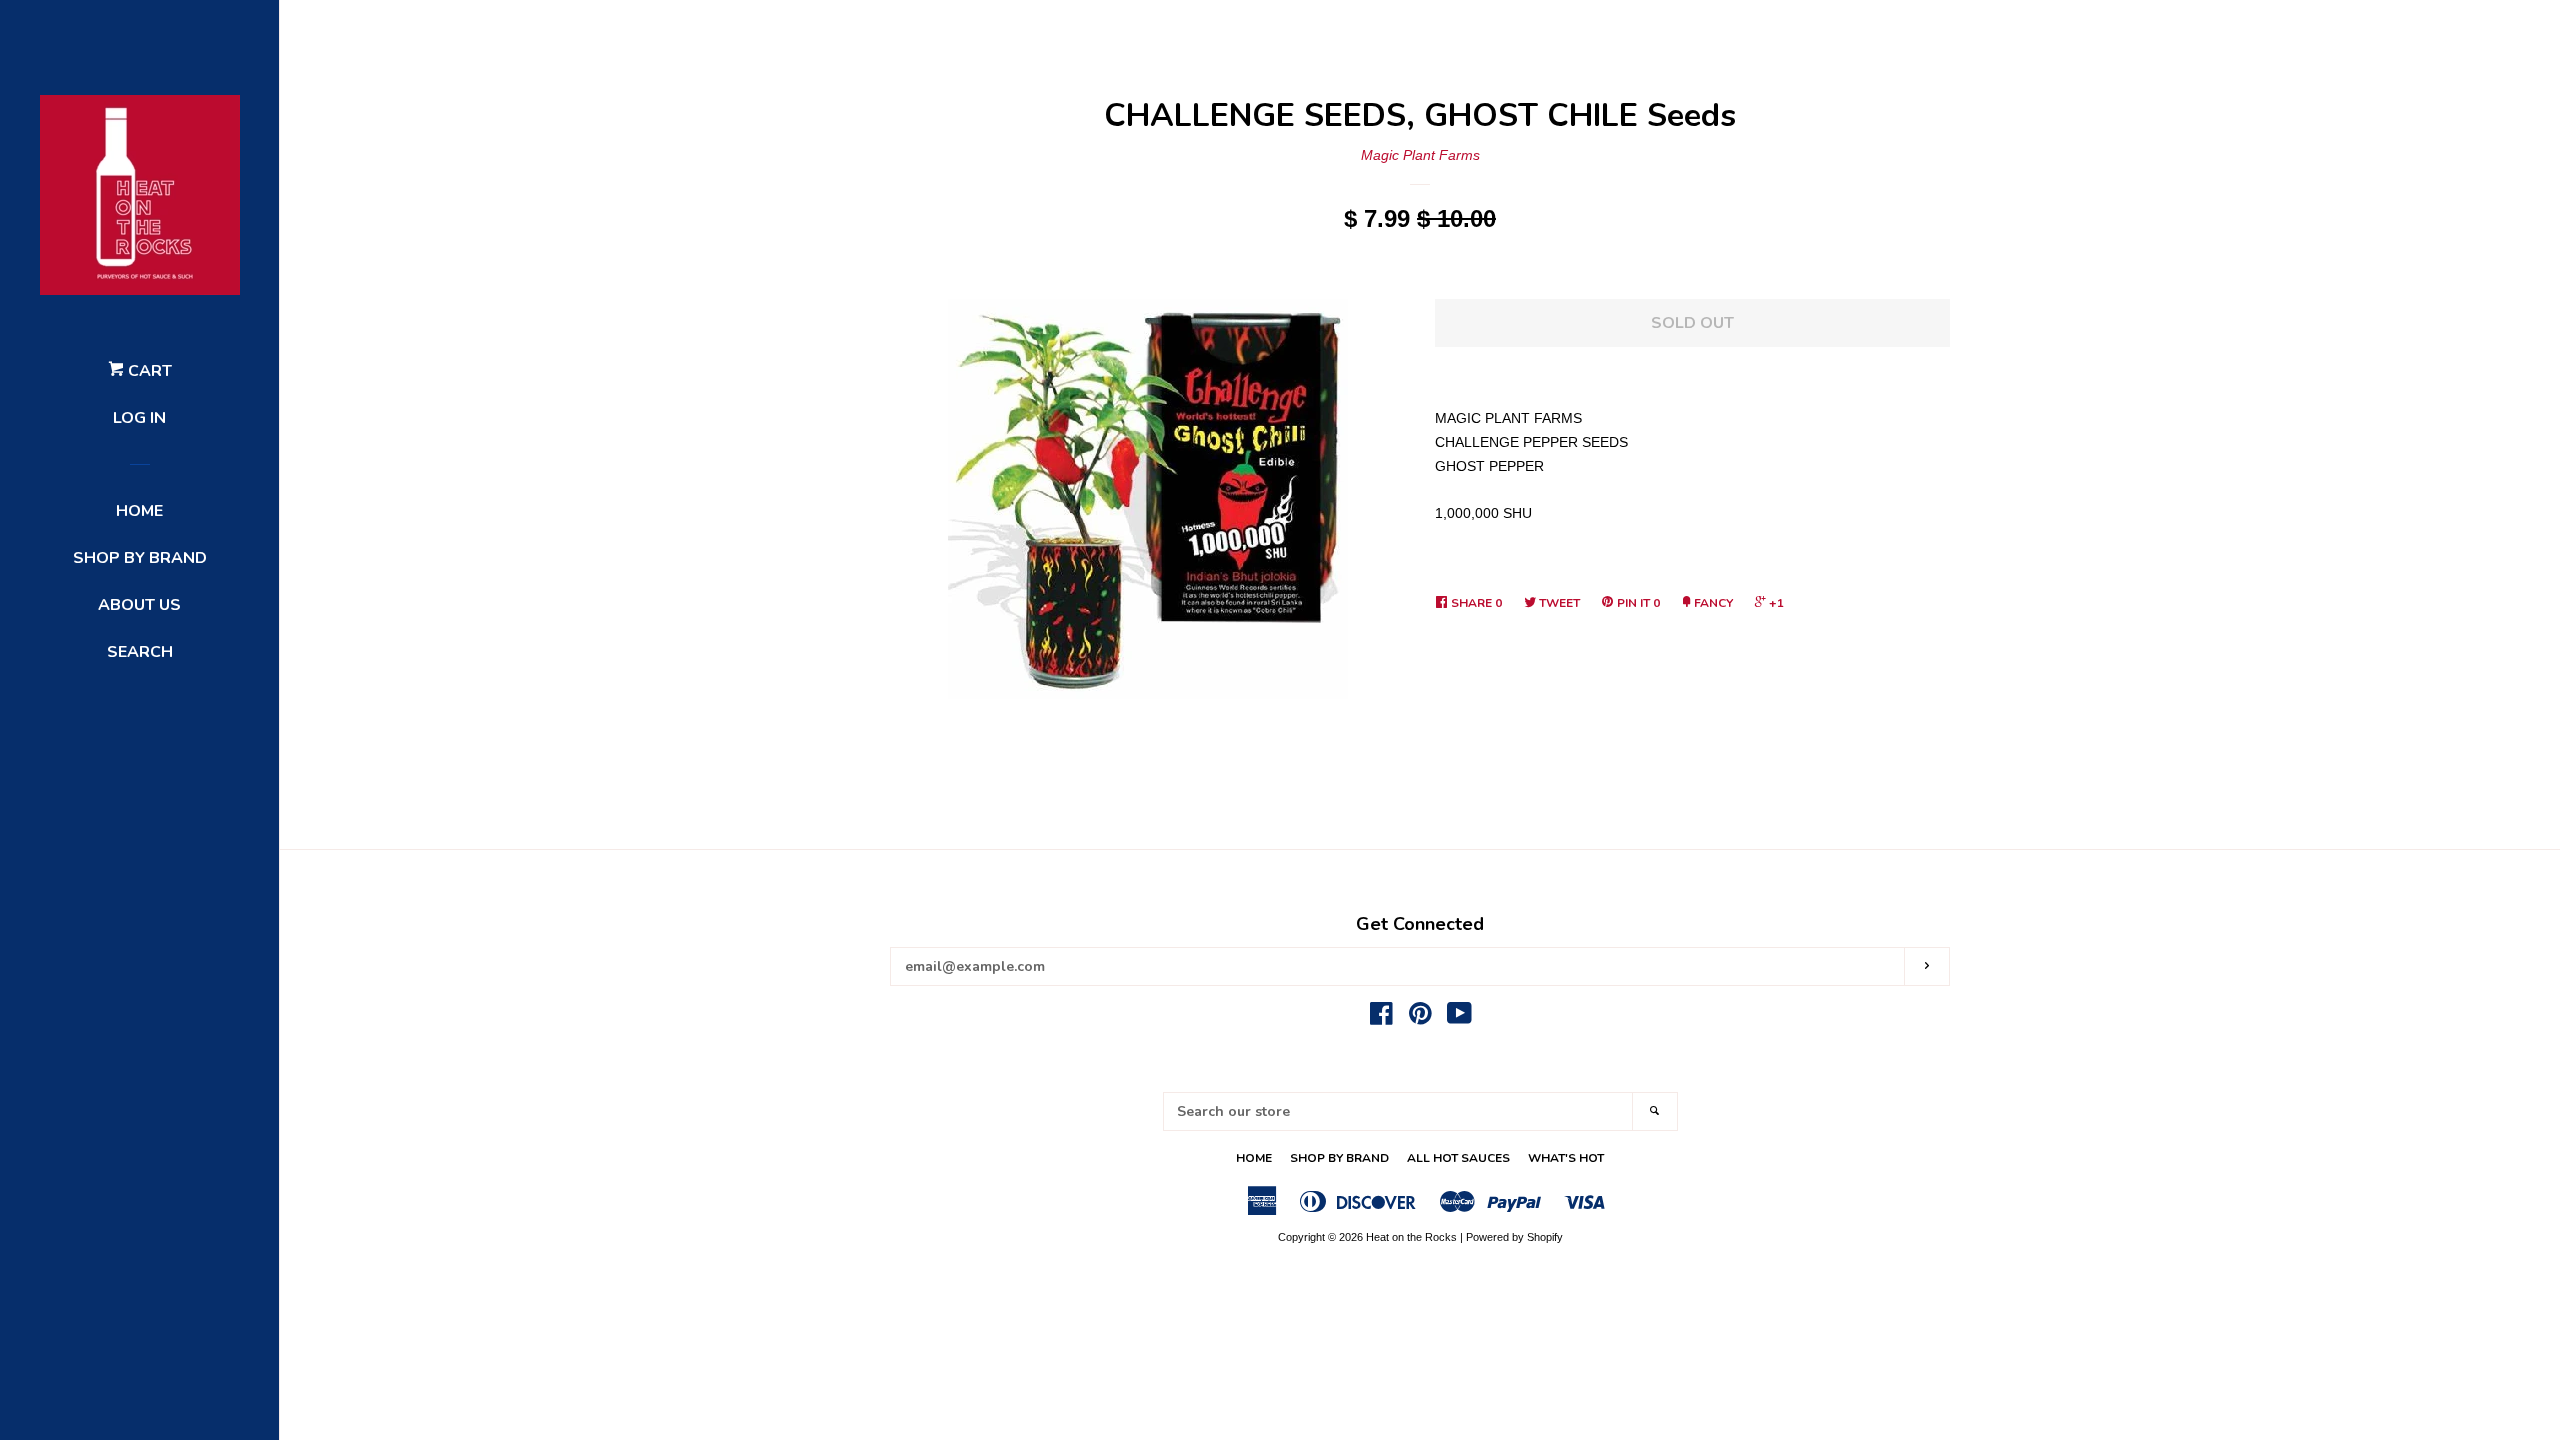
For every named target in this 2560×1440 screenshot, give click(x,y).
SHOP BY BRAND (140, 558)
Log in (139, 418)
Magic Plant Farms (1420, 155)
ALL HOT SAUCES (1458, 1158)
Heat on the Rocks (1411, 1237)
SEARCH (140, 652)
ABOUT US (139, 605)
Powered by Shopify (1514, 1237)
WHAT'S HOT (1566, 1158)
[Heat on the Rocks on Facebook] (1381, 1018)
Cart (148, 371)
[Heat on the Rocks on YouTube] (1459, 1018)
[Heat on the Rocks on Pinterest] (1420, 1018)
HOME (139, 511)
